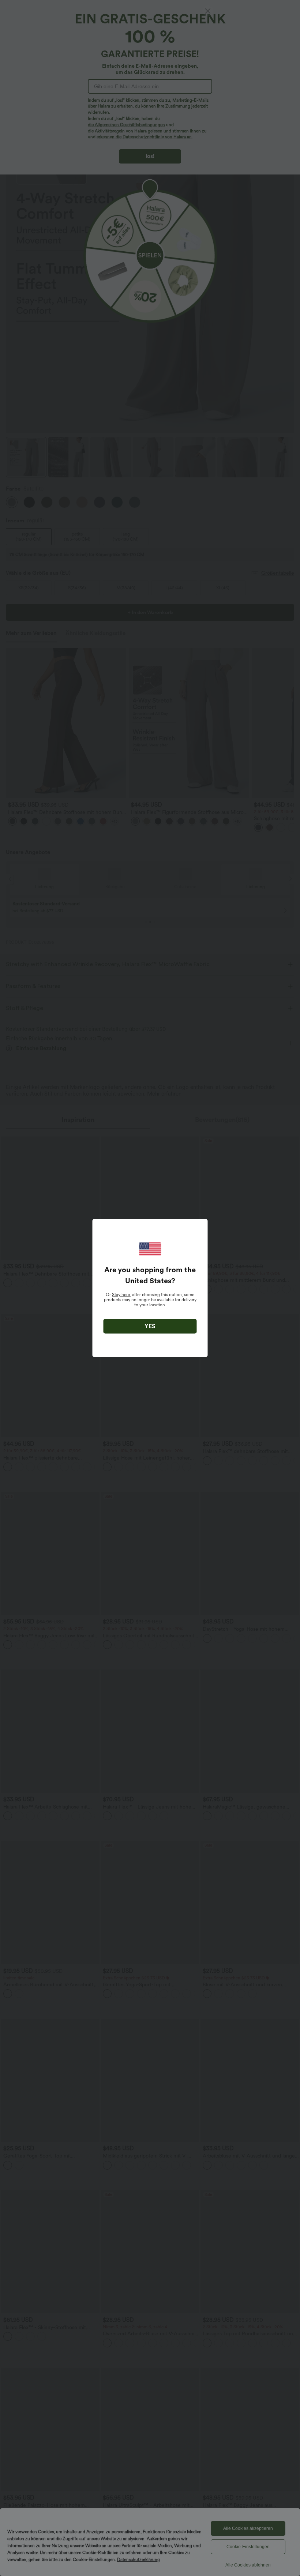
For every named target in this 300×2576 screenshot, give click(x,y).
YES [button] (150, 1326)
